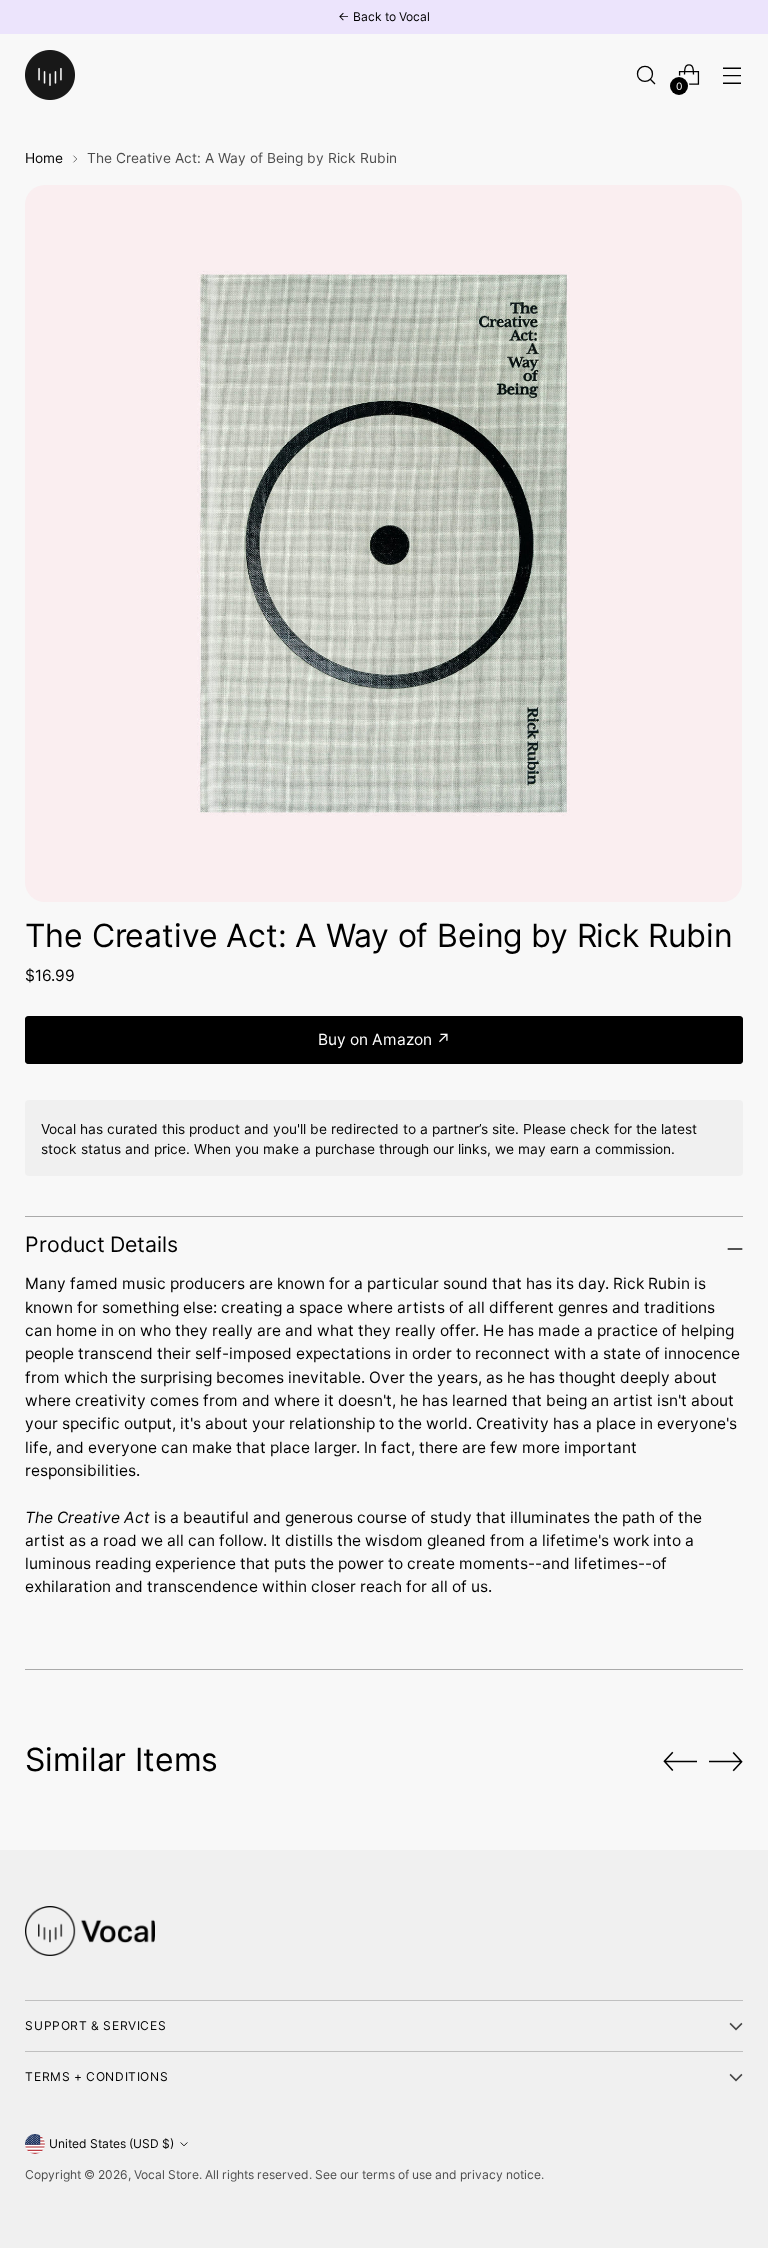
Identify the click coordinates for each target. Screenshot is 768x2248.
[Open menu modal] (732, 75)
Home (44, 158)
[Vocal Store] (50, 75)
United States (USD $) (111, 2143)
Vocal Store (166, 2174)
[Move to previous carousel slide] (680, 1762)
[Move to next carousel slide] (726, 1761)
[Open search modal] (646, 75)
